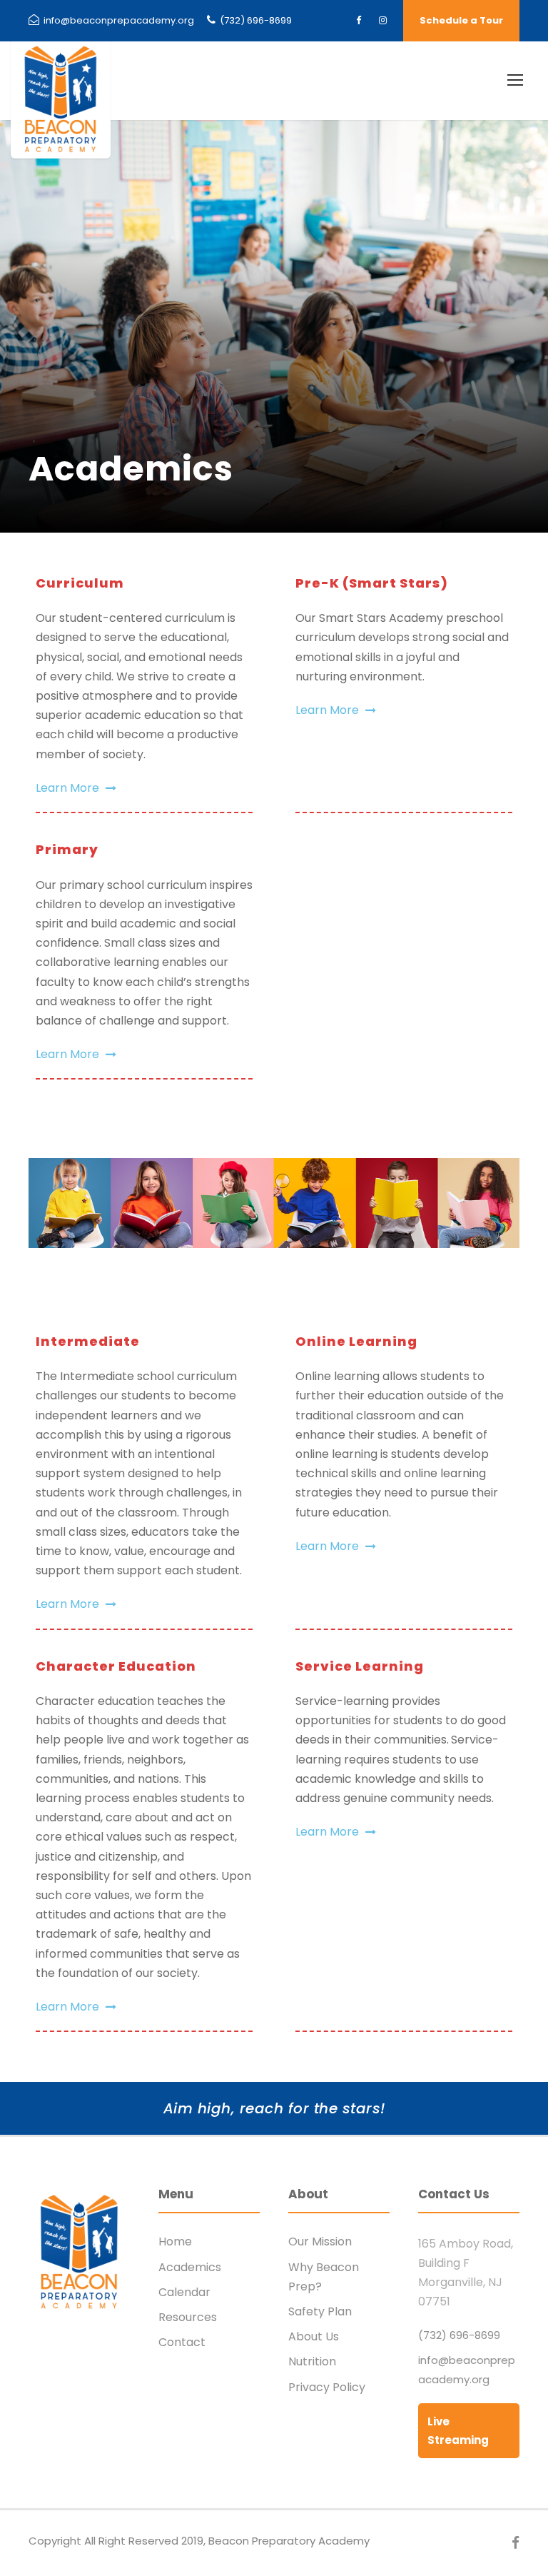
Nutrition (312, 2361)
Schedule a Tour (461, 20)
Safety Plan (320, 2311)
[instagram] (383, 20)
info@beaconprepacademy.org (118, 20)
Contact (182, 2342)
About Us (314, 2336)
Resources (188, 2317)
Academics (190, 2267)
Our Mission (320, 2242)
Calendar (184, 2292)
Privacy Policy (327, 2387)
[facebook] (359, 20)
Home (175, 2242)
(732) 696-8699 (255, 20)
